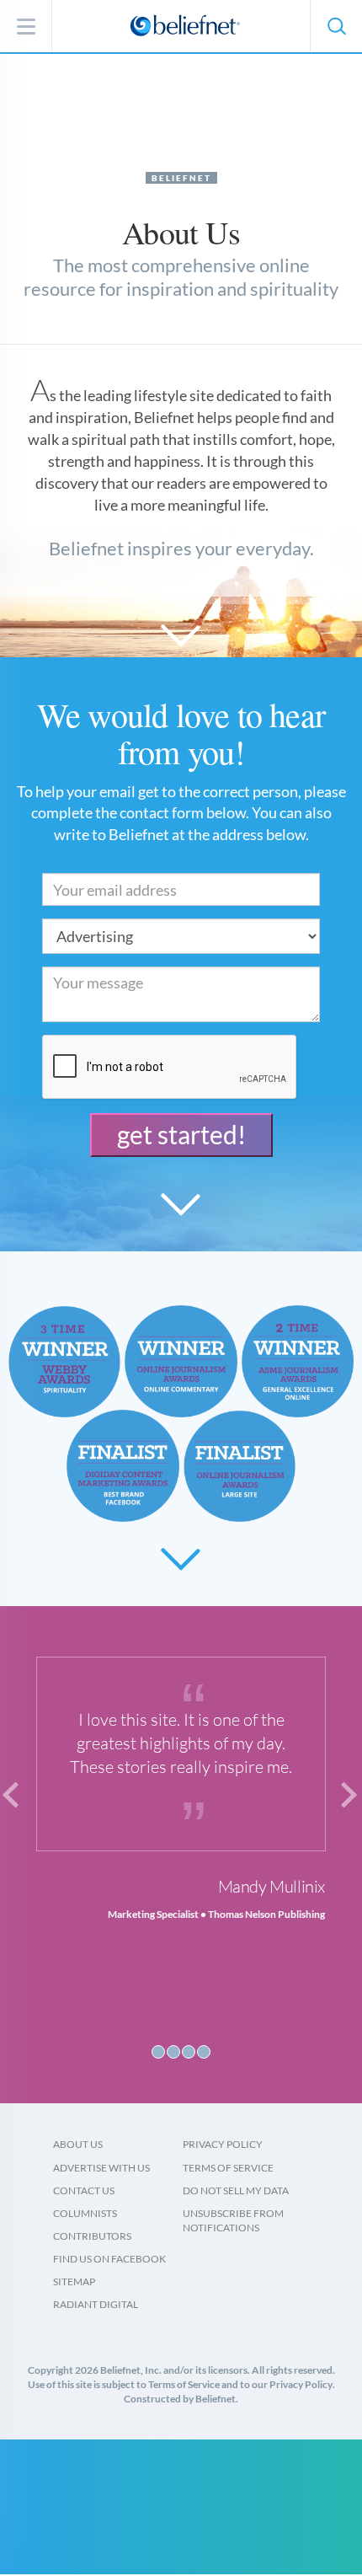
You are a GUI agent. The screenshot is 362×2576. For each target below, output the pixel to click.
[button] (336, 26)
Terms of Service (228, 2168)
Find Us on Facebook (109, 2259)
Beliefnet (181, 178)
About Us (78, 2144)
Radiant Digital (96, 2304)
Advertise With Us (101, 2168)
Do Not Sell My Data (236, 2190)
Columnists (85, 2213)
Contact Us (84, 2190)
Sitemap (74, 2281)
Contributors (92, 2236)
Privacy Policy (223, 2144)
